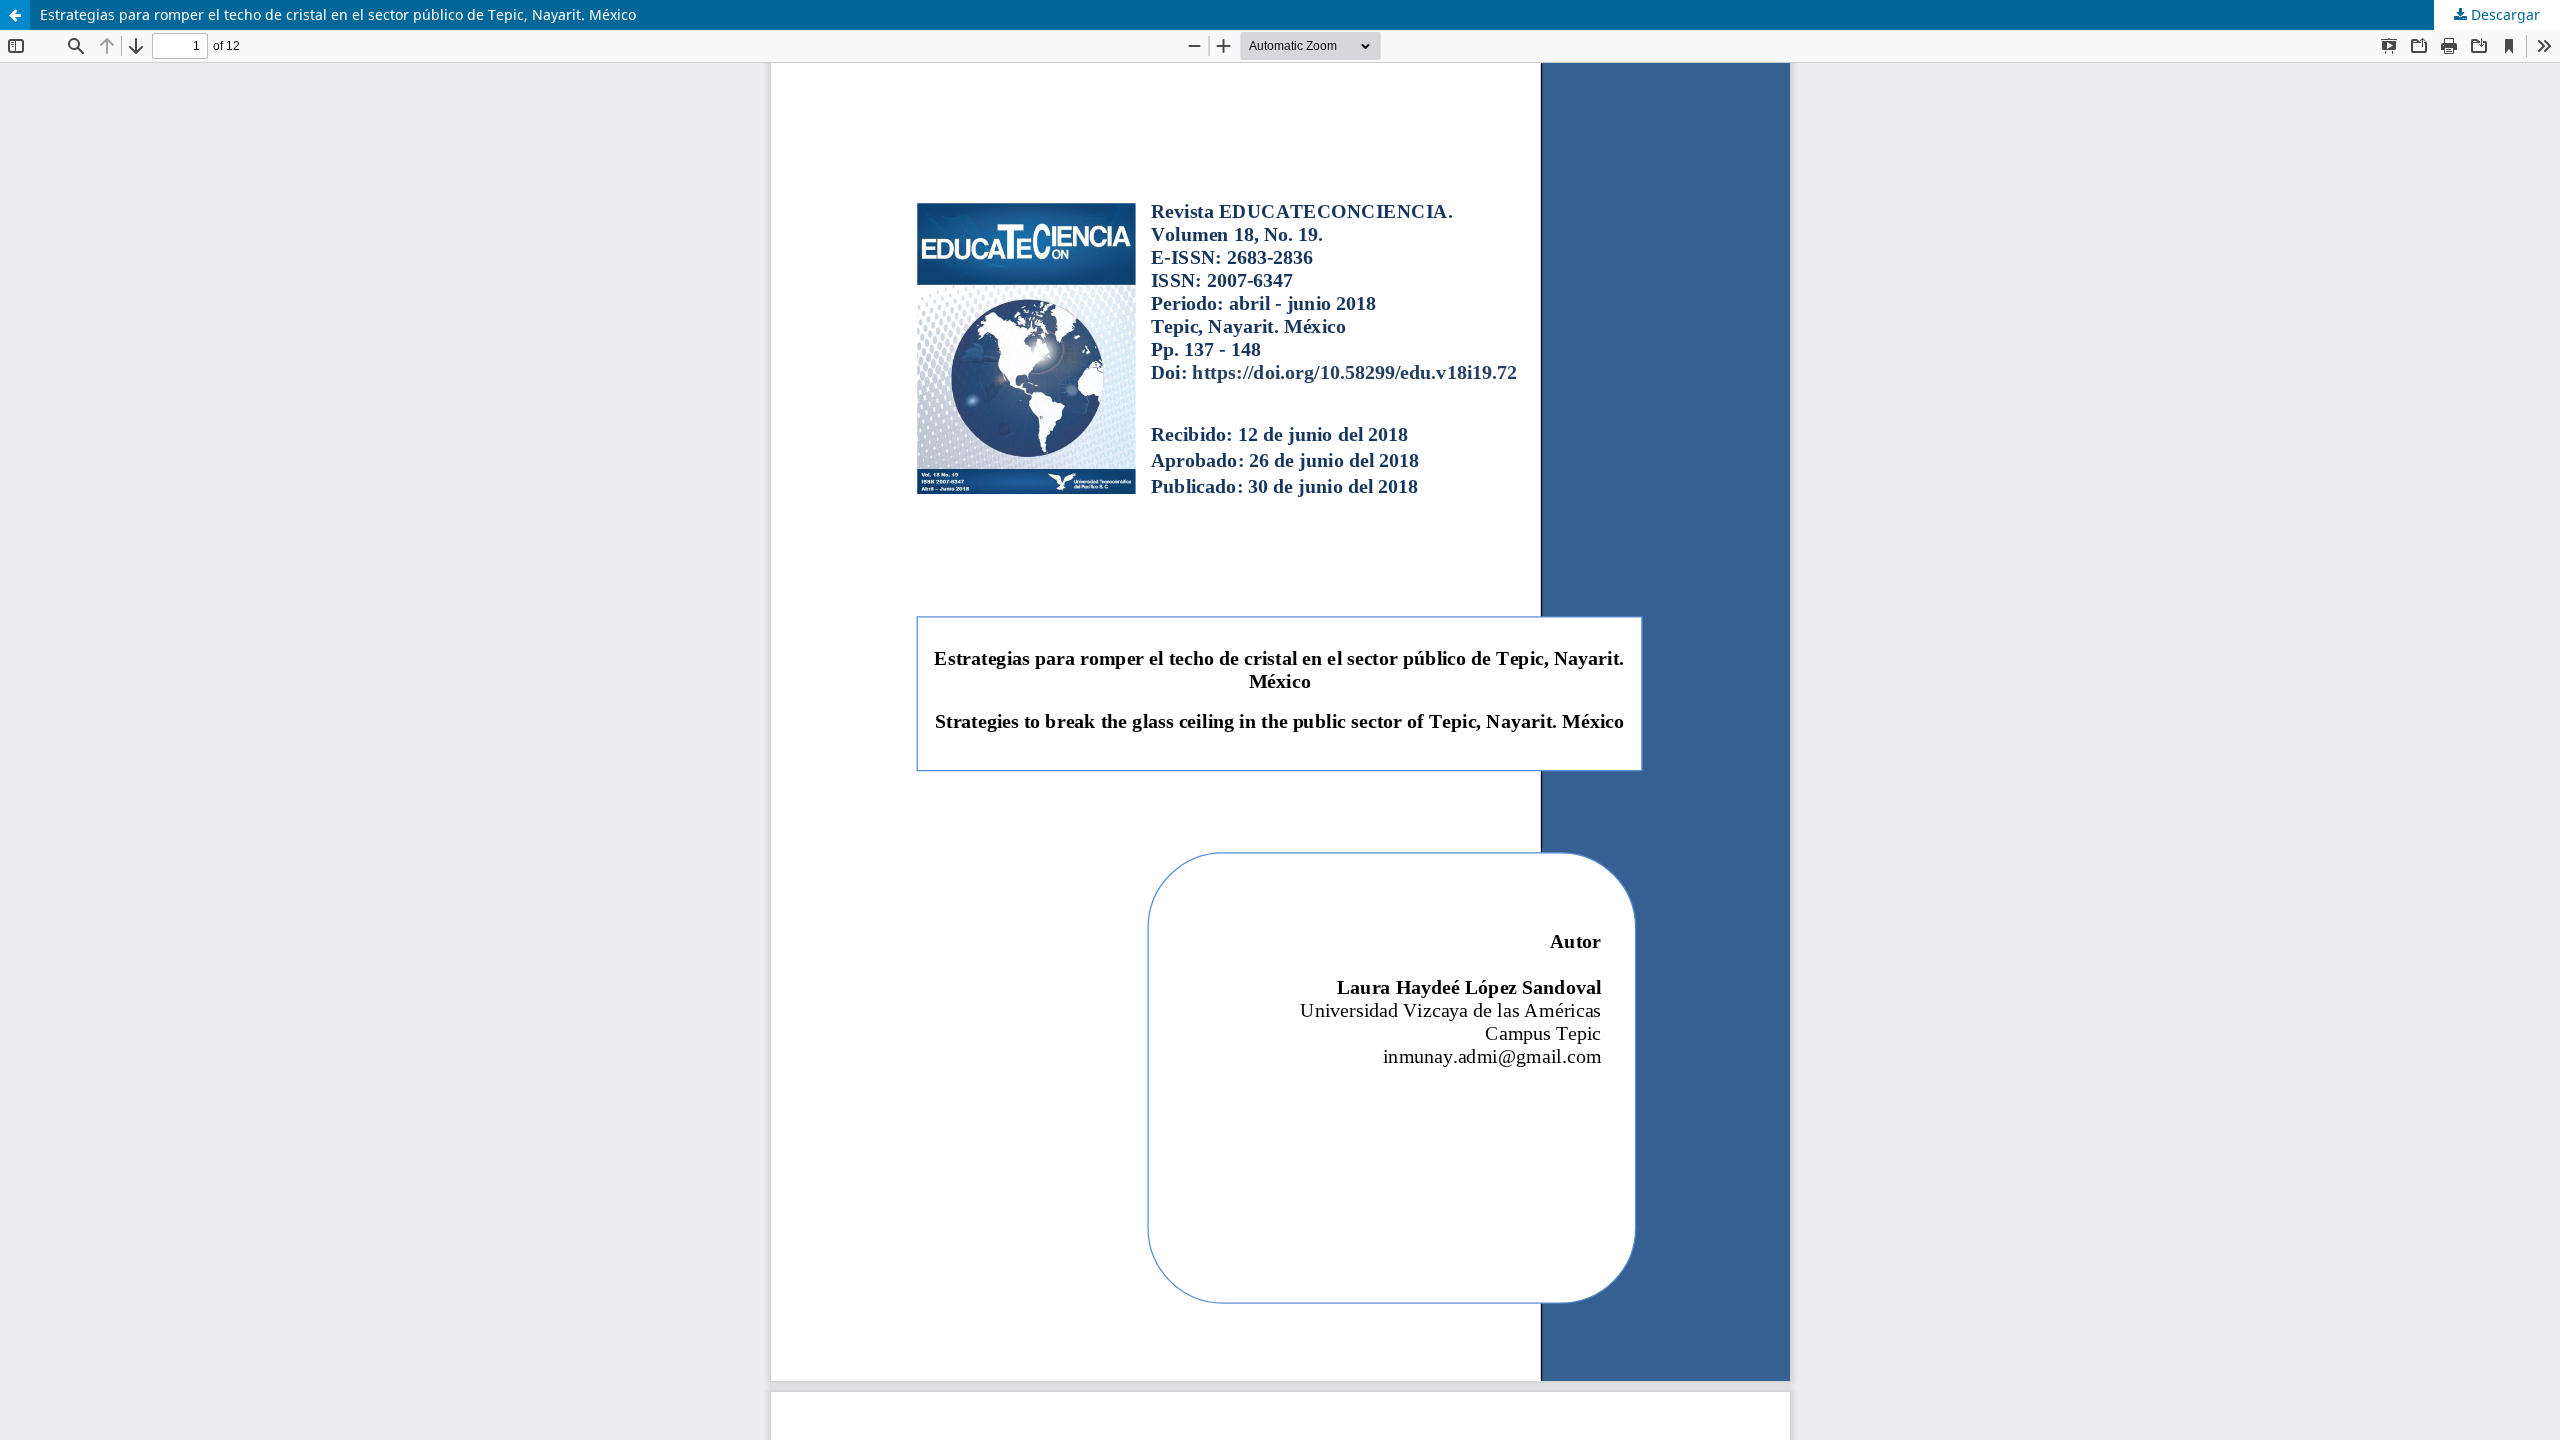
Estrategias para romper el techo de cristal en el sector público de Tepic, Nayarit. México (338, 14)
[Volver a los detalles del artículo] (15, 15)
